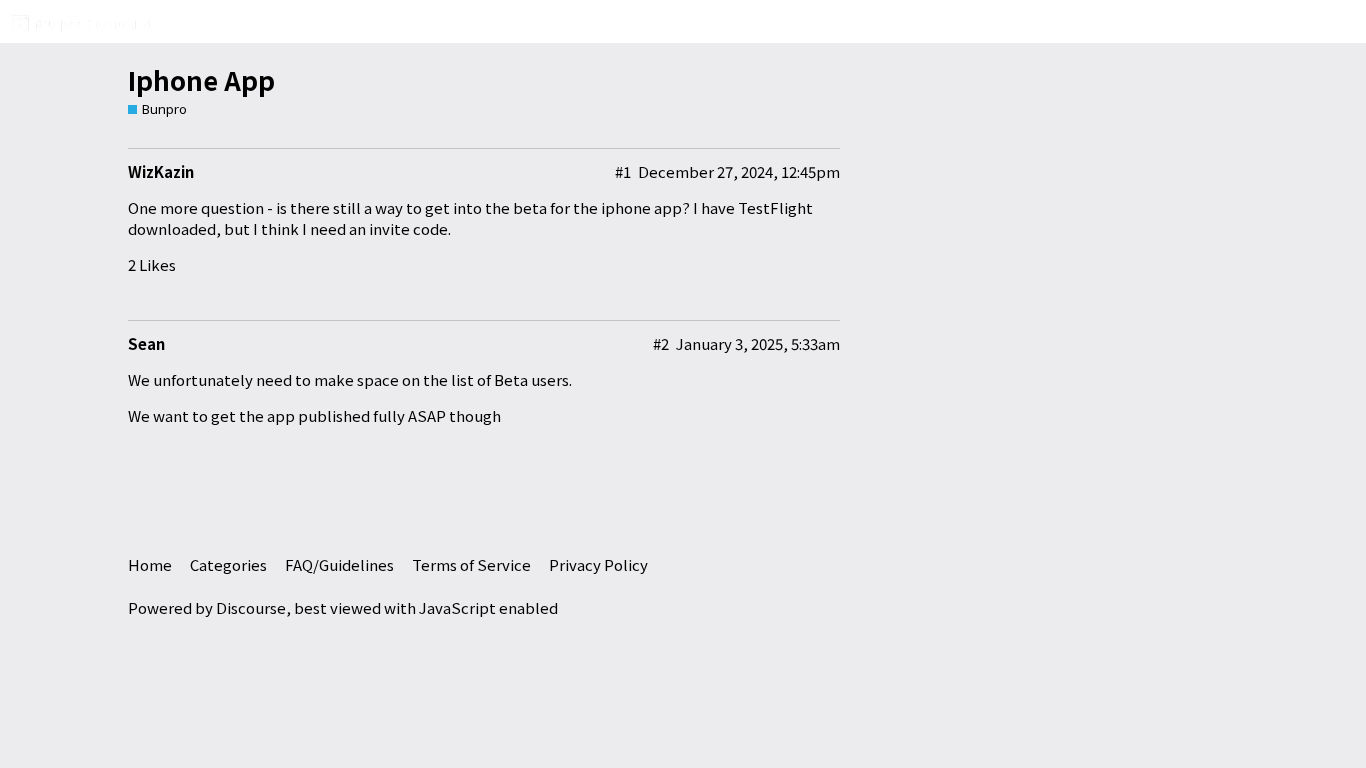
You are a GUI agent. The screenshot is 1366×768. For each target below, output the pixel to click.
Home (150, 564)
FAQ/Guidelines (339, 564)
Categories (228, 564)
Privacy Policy (598, 564)
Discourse (251, 607)
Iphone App (201, 80)
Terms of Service (471, 564)
